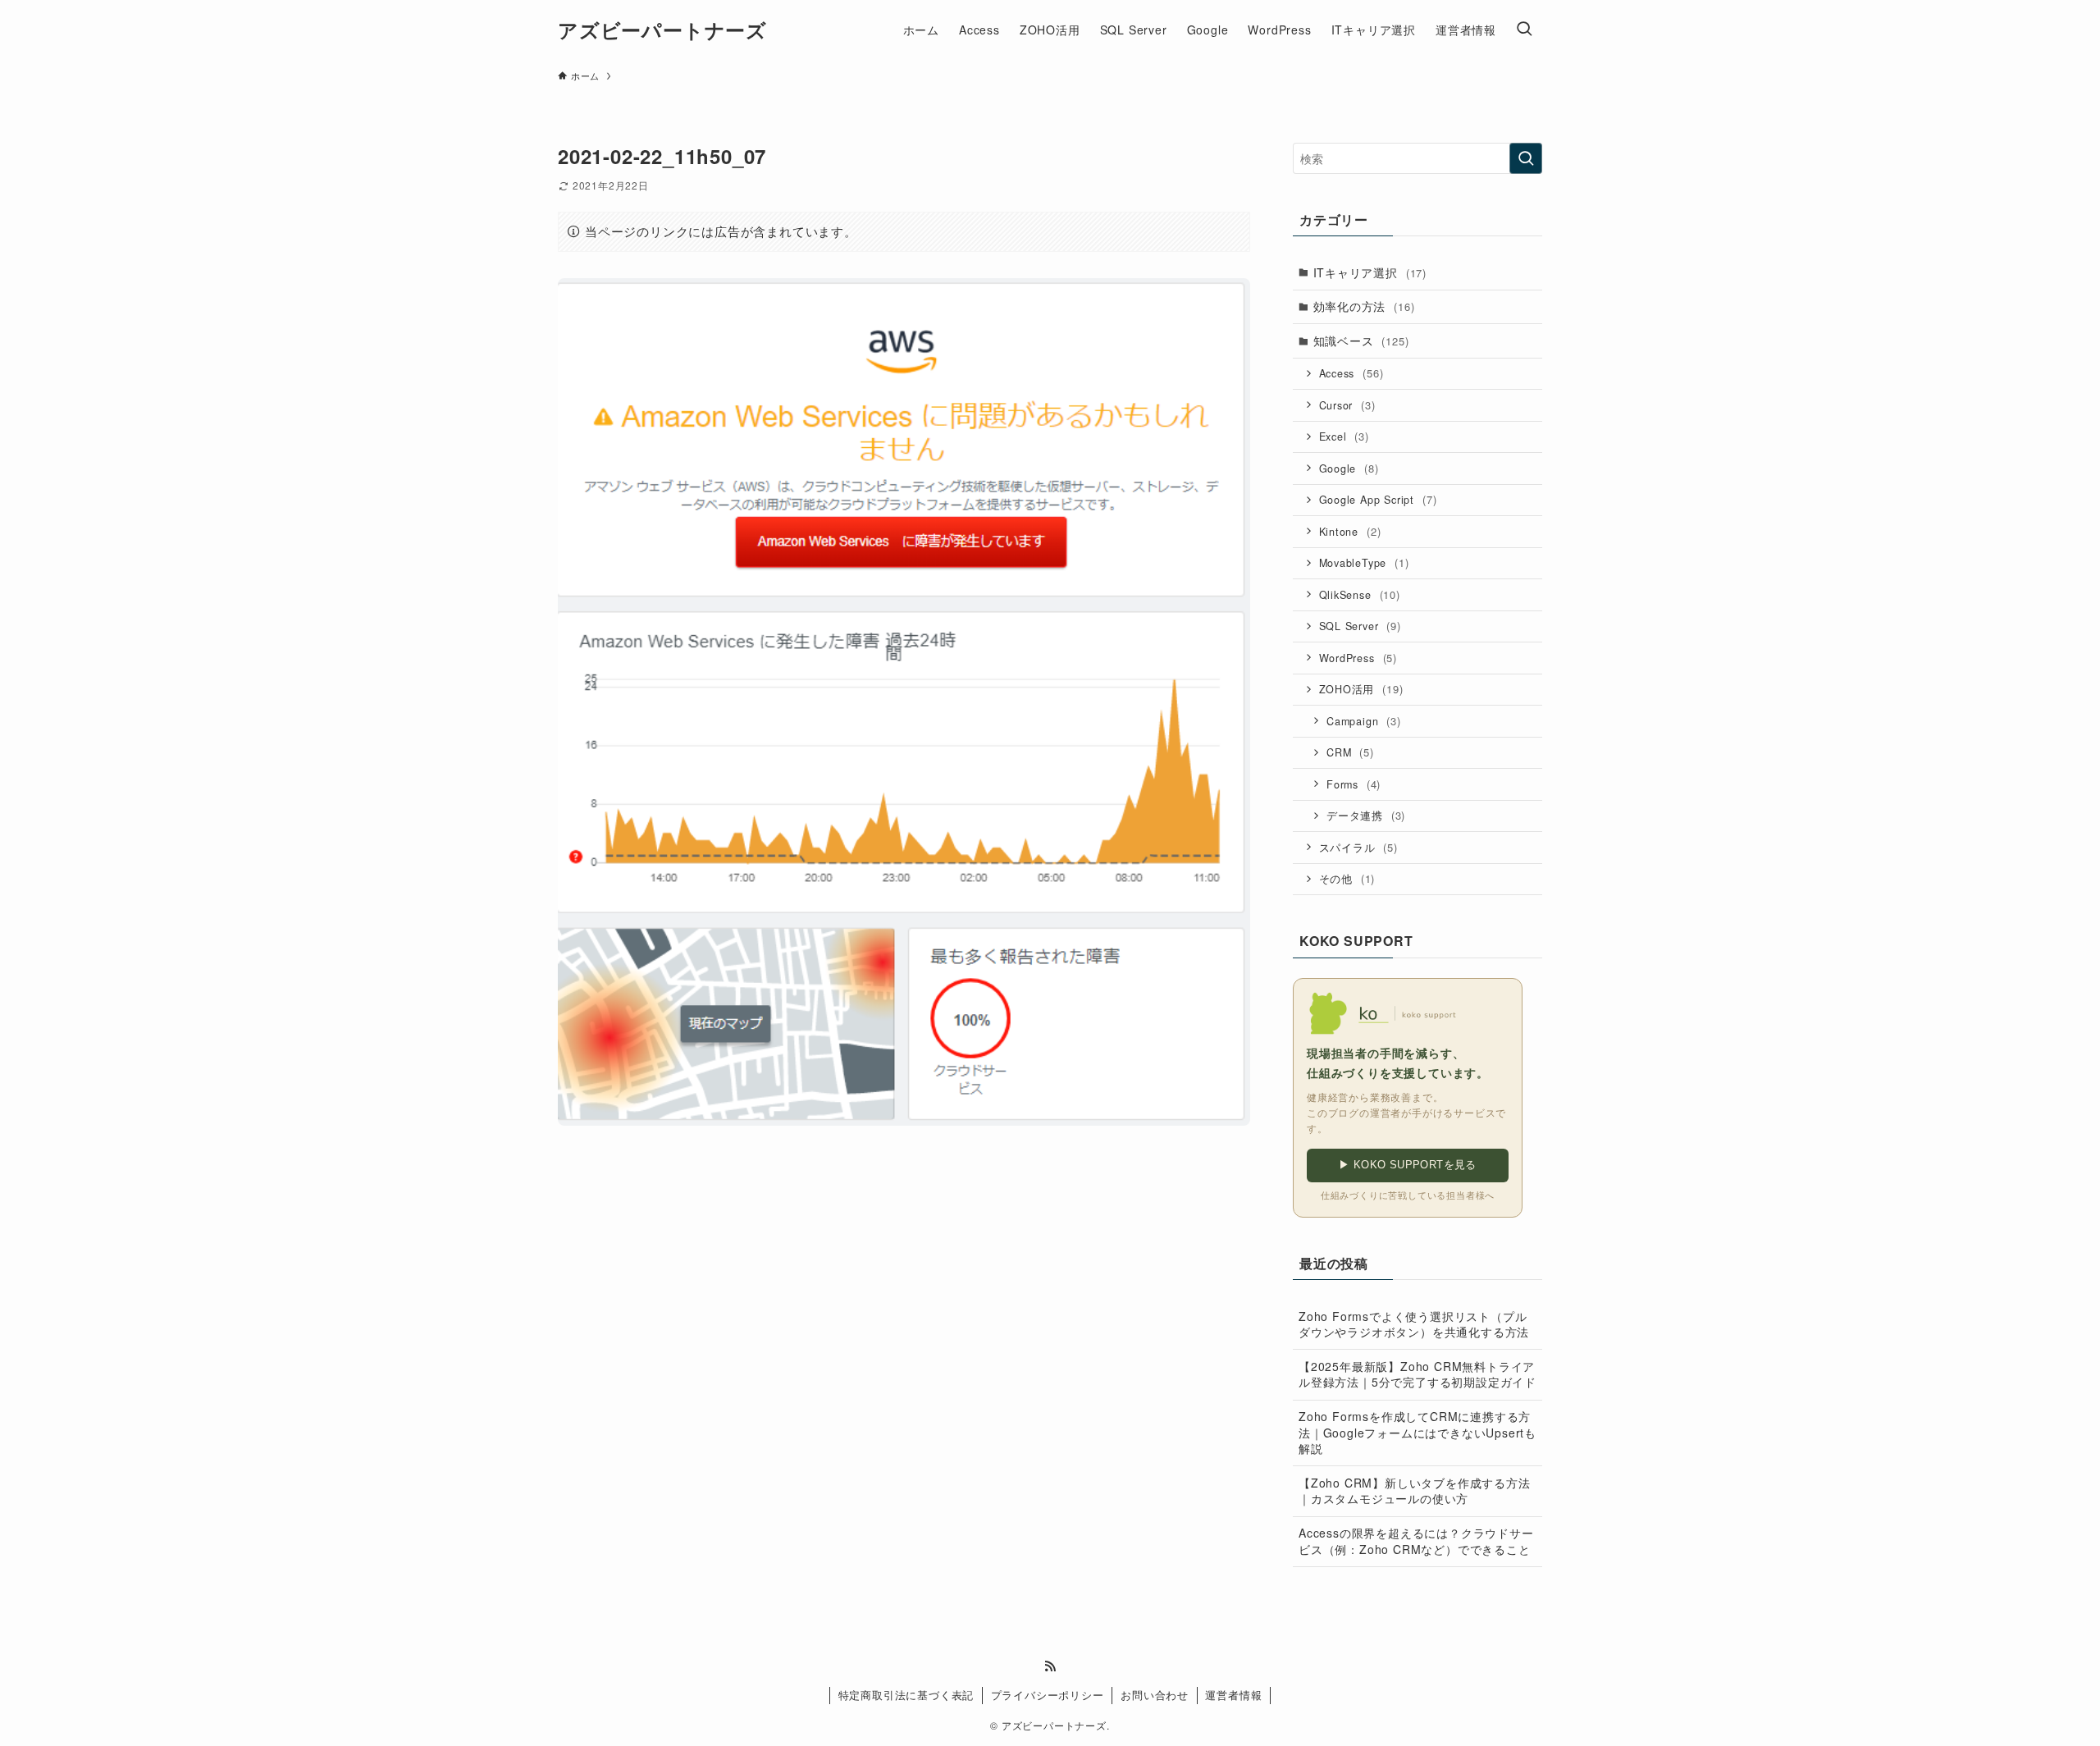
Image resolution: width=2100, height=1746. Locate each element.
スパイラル (1358, 847)
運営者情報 (1233, 1695)
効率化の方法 (1364, 306)
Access (1351, 373)
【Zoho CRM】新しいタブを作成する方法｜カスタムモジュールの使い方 (1415, 1491)
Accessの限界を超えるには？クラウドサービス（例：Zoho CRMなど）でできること (1416, 1541)
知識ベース (1361, 341)
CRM (1350, 752)
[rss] (1050, 1666)
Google (1349, 468)
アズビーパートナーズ (662, 30)
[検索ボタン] (1524, 30)
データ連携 (1366, 815)
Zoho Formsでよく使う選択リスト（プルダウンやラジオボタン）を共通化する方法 (1414, 1324)
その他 (1347, 878)
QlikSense (1360, 594)
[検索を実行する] (1526, 158)
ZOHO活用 (1361, 689)
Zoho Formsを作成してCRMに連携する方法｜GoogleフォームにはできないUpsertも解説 (1417, 1432)
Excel (1344, 436)
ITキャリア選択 (1370, 272)
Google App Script (1378, 499)
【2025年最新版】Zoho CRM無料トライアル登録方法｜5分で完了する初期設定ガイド (1417, 1374)
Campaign (1364, 721)
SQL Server (1360, 626)
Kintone (1350, 531)
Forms (1354, 784)
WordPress (1358, 658)
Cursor (1347, 405)
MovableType (1364, 562)
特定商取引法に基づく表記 (906, 1695)
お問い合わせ (1155, 1695)
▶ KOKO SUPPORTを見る (1408, 1165)
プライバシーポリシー (1048, 1695)
